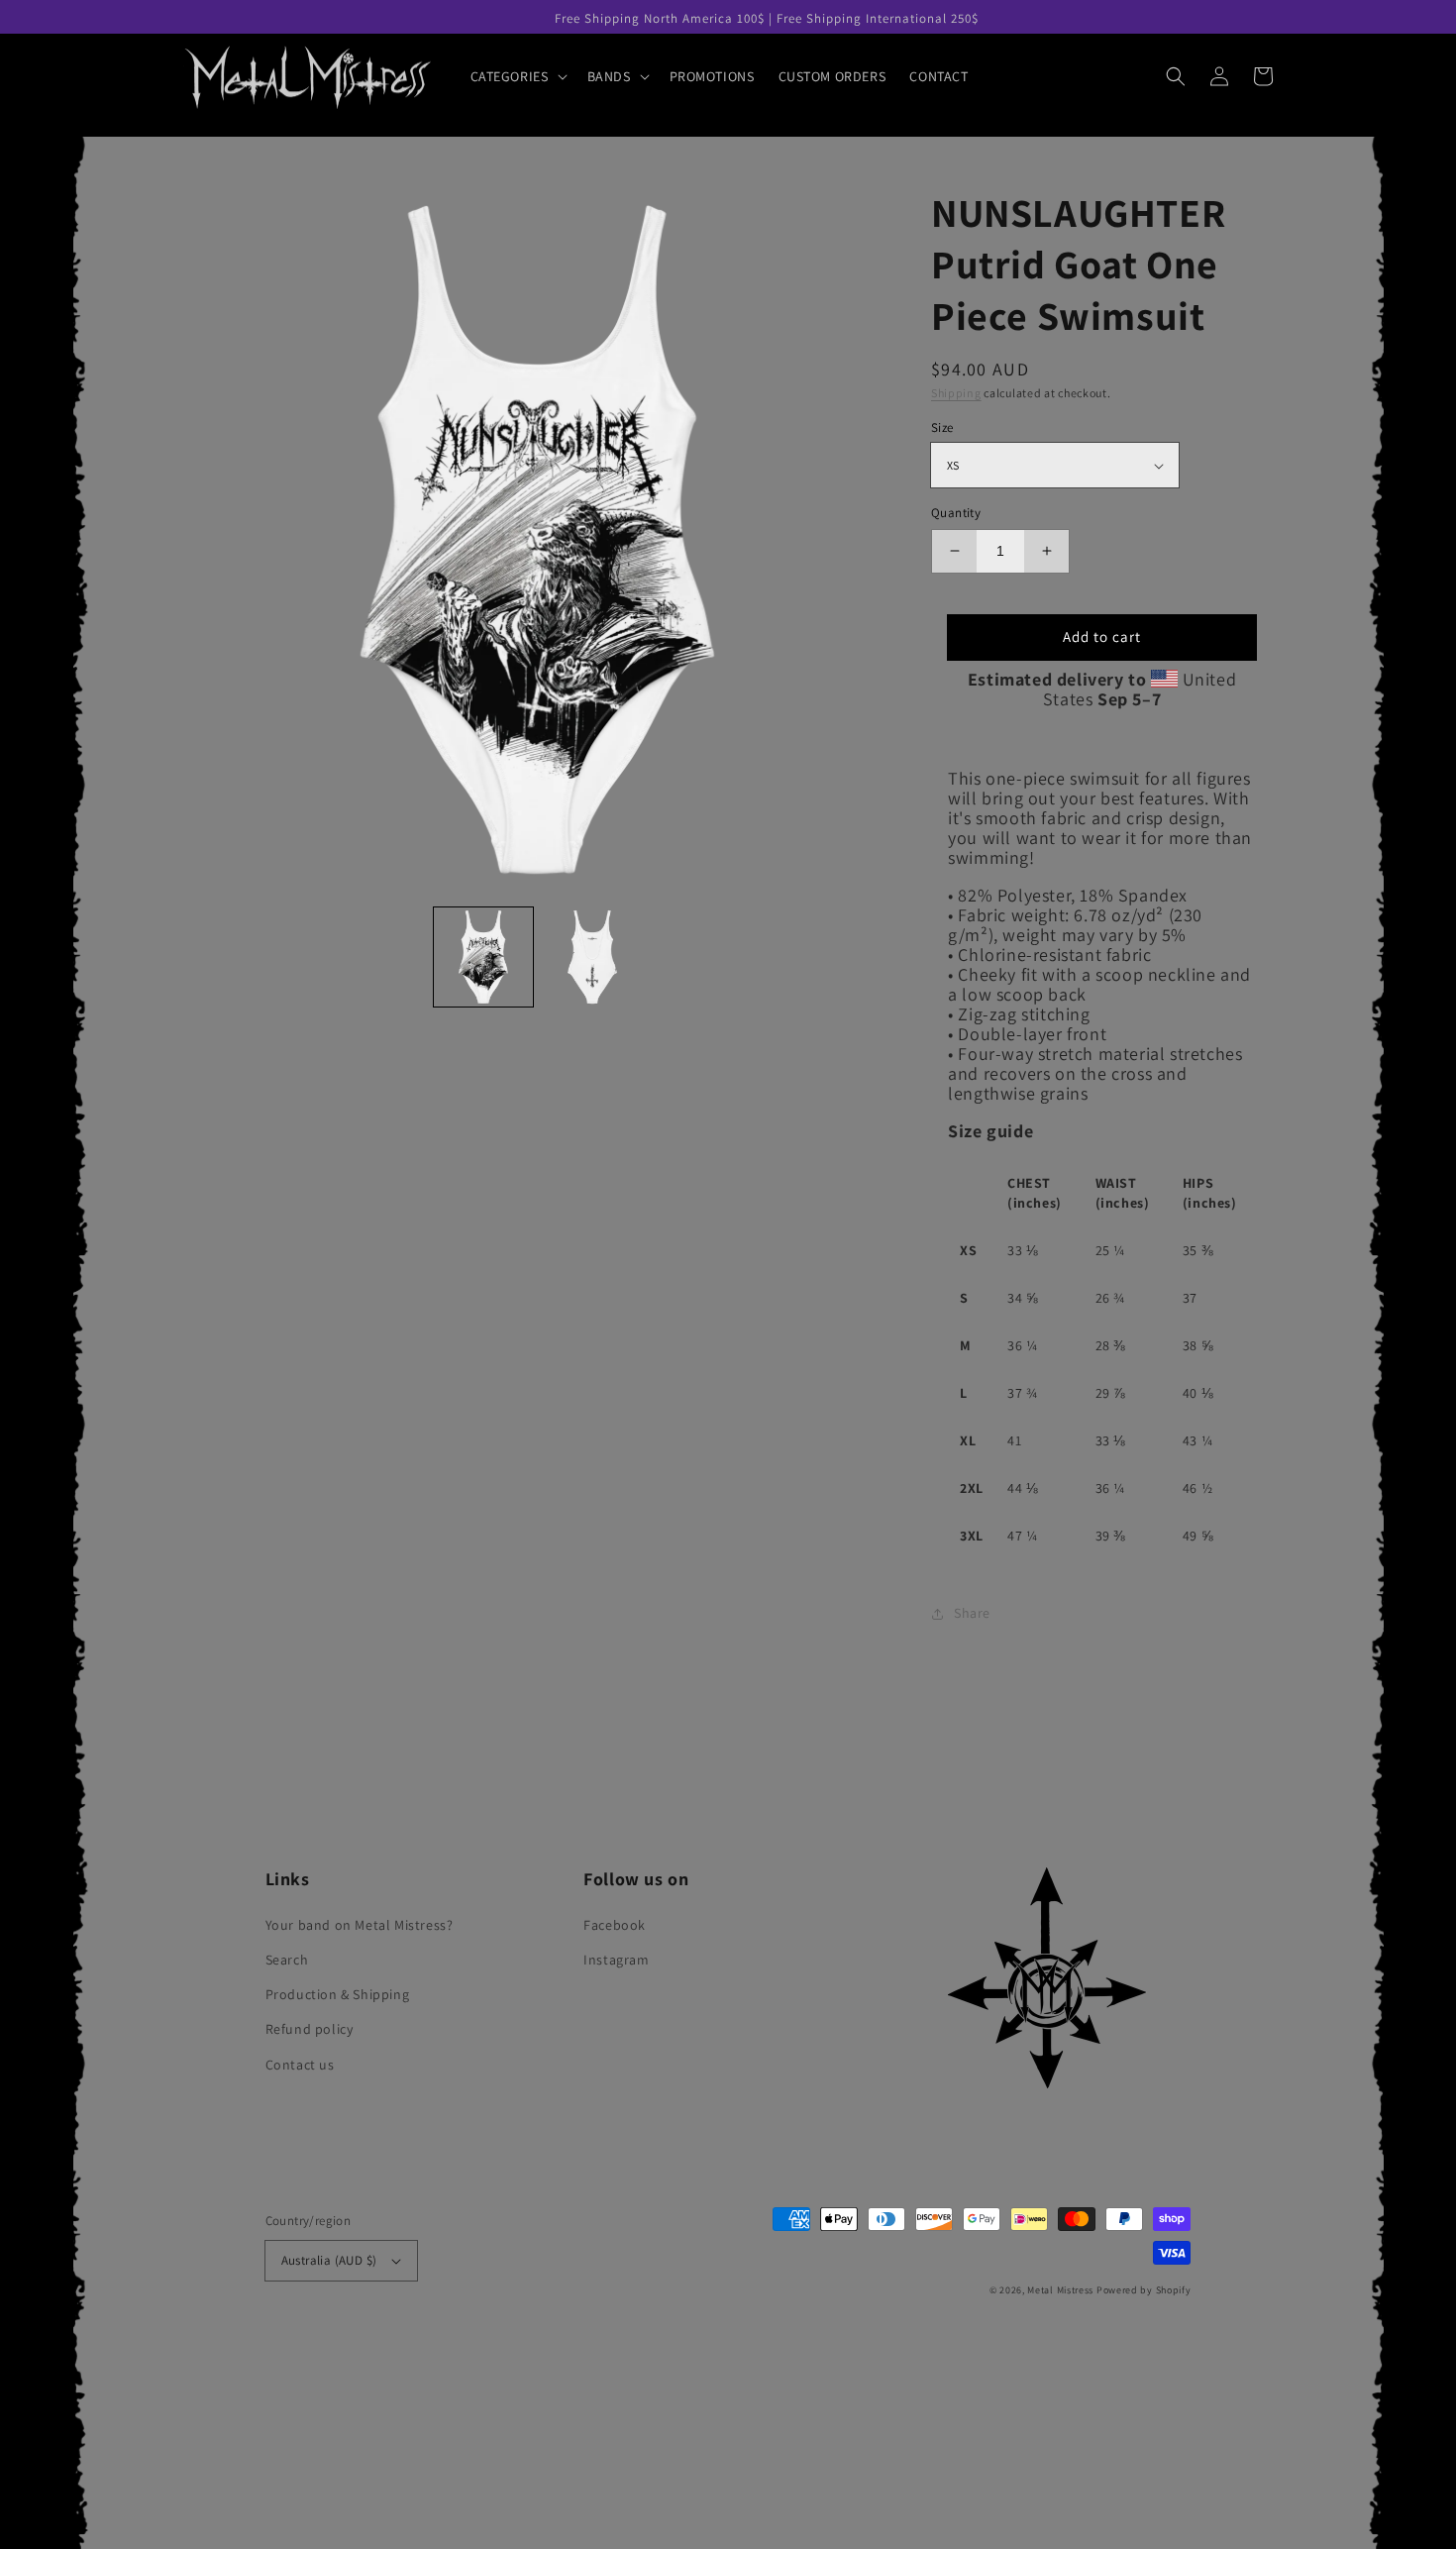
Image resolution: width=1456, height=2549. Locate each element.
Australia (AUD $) (329, 2260)
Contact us (300, 2065)
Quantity (956, 513)
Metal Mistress (1060, 2290)
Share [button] (972, 1613)
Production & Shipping (338, 1994)
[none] (483, 957)
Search (287, 1960)
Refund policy (310, 2029)
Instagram (616, 1960)
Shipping (956, 393)
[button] (517, 76)
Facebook (615, 1925)
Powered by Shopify (1144, 2290)
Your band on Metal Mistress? (360, 1925)
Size (942, 427)
